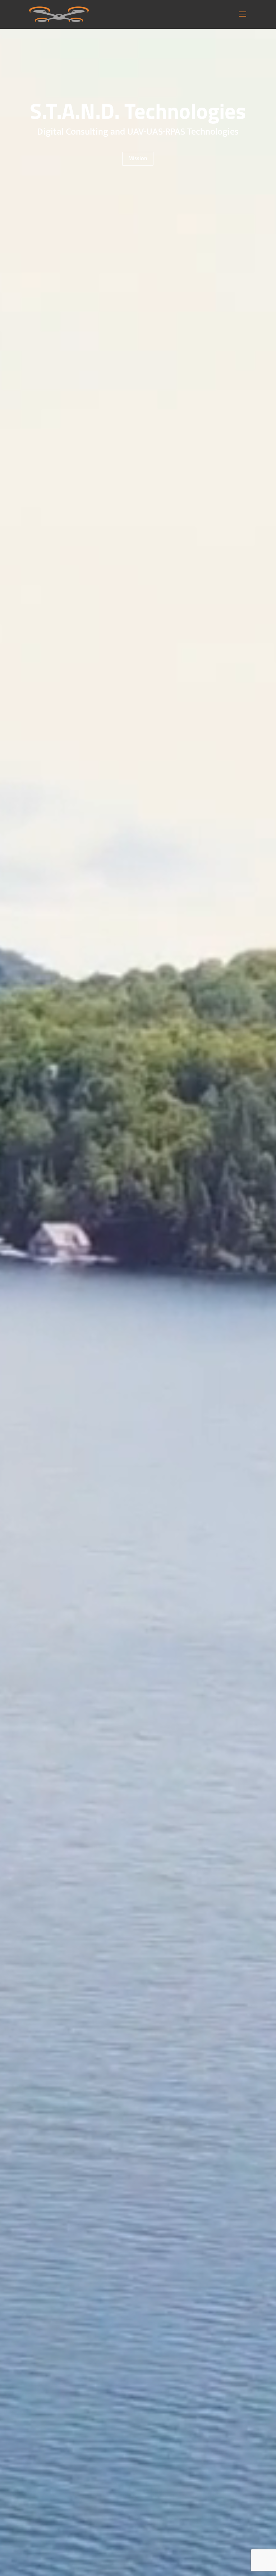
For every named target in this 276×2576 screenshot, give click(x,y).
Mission (138, 159)
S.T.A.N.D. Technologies (138, 111)
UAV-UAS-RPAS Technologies (183, 132)
